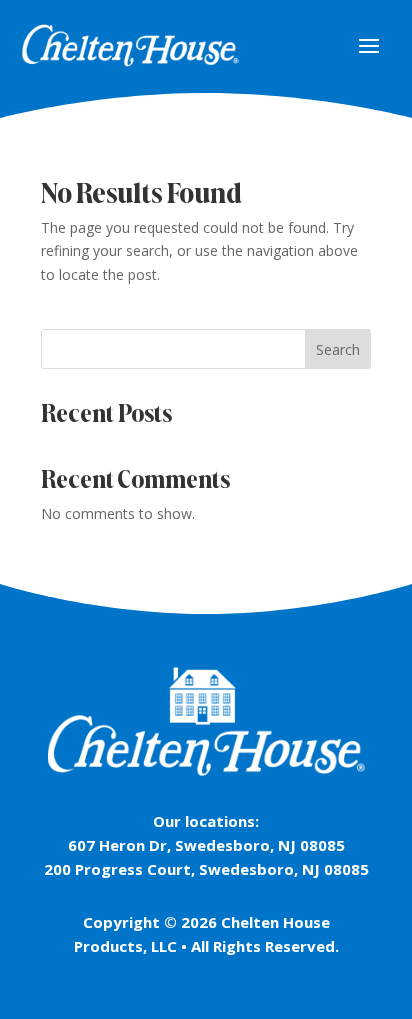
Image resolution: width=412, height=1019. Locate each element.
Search (338, 349)
